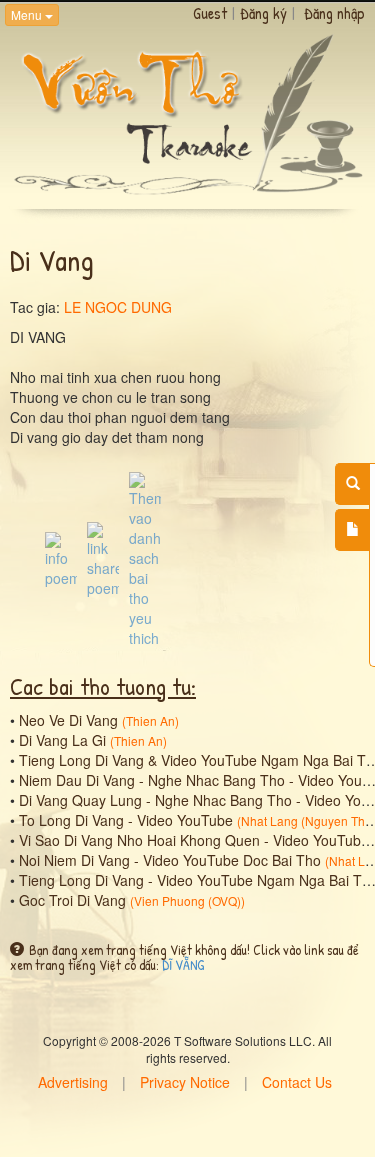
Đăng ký (263, 13)
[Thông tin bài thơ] (61, 558)
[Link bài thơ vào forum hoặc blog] (103, 558)
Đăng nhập (334, 13)
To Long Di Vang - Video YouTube (126, 820)
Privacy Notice (185, 1082)
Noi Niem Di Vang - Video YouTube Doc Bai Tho (170, 860)
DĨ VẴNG (183, 964)
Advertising (73, 1082)
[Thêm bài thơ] (352, 530)
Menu (28, 14)
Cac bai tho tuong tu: (103, 686)
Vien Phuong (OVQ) (187, 900)
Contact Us (297, 1082)
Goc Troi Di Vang (72, 900)
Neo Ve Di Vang (68, 720)
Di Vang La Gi (62, 740)
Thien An (150, 720)
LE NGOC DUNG (118, 307)
